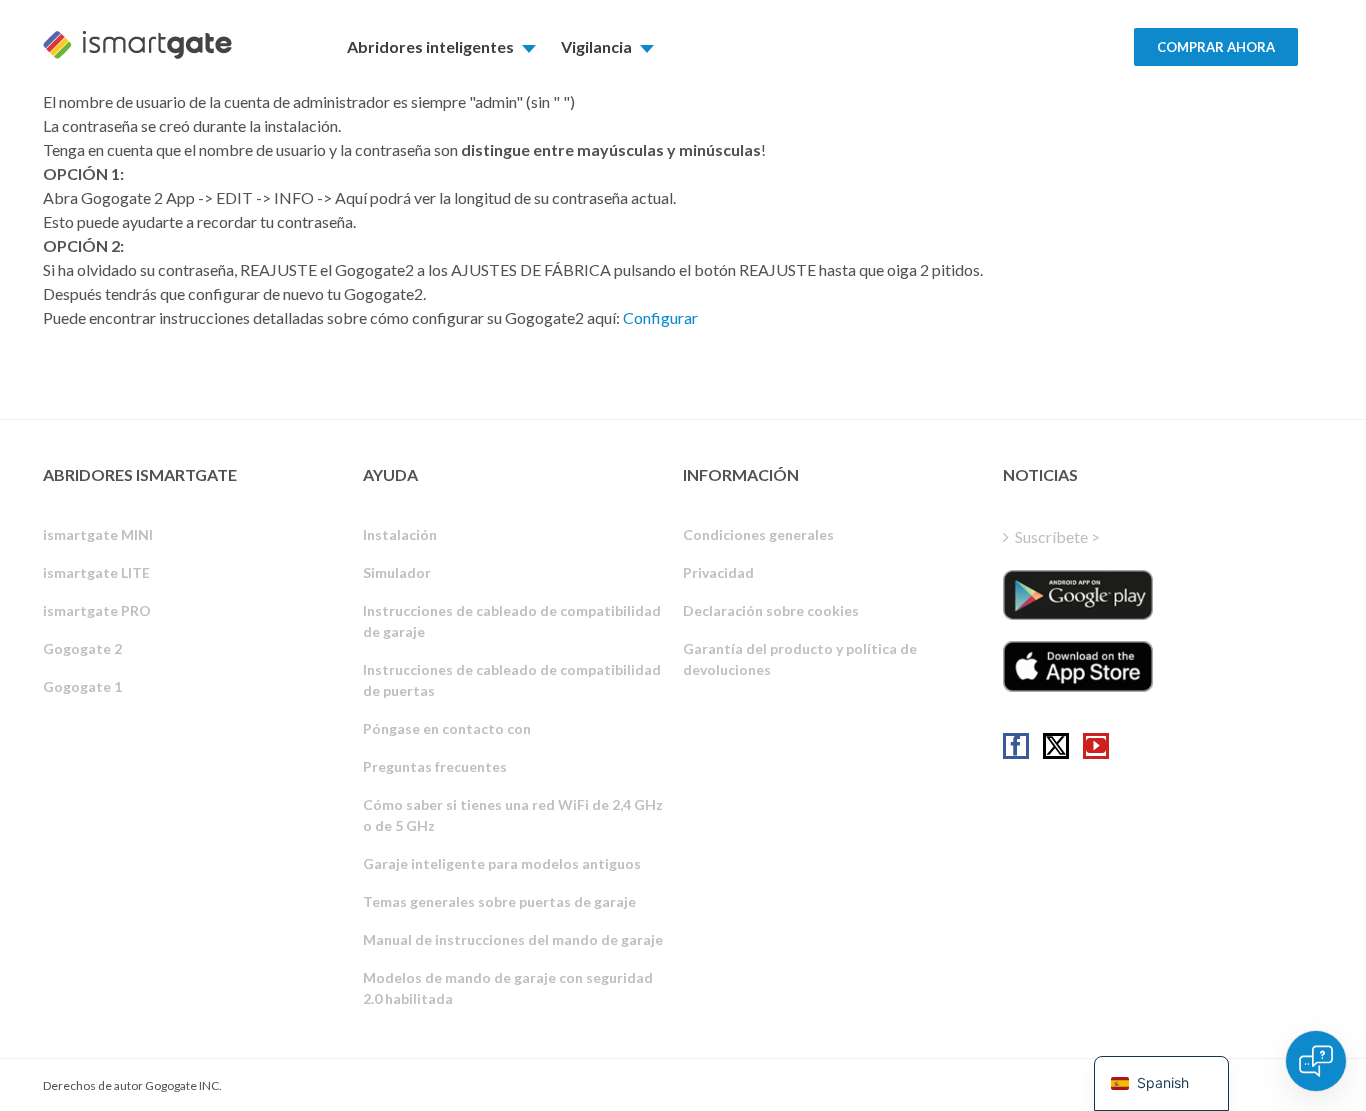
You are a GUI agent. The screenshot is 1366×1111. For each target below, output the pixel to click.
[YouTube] (1096, 746)
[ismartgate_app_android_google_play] (1078, 595)
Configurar (660, 317)
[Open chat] (1316, 1061)
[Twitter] (1056, 746)
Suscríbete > (1057, 536)
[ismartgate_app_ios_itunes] (1078, 666)
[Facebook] (1016, 746)
